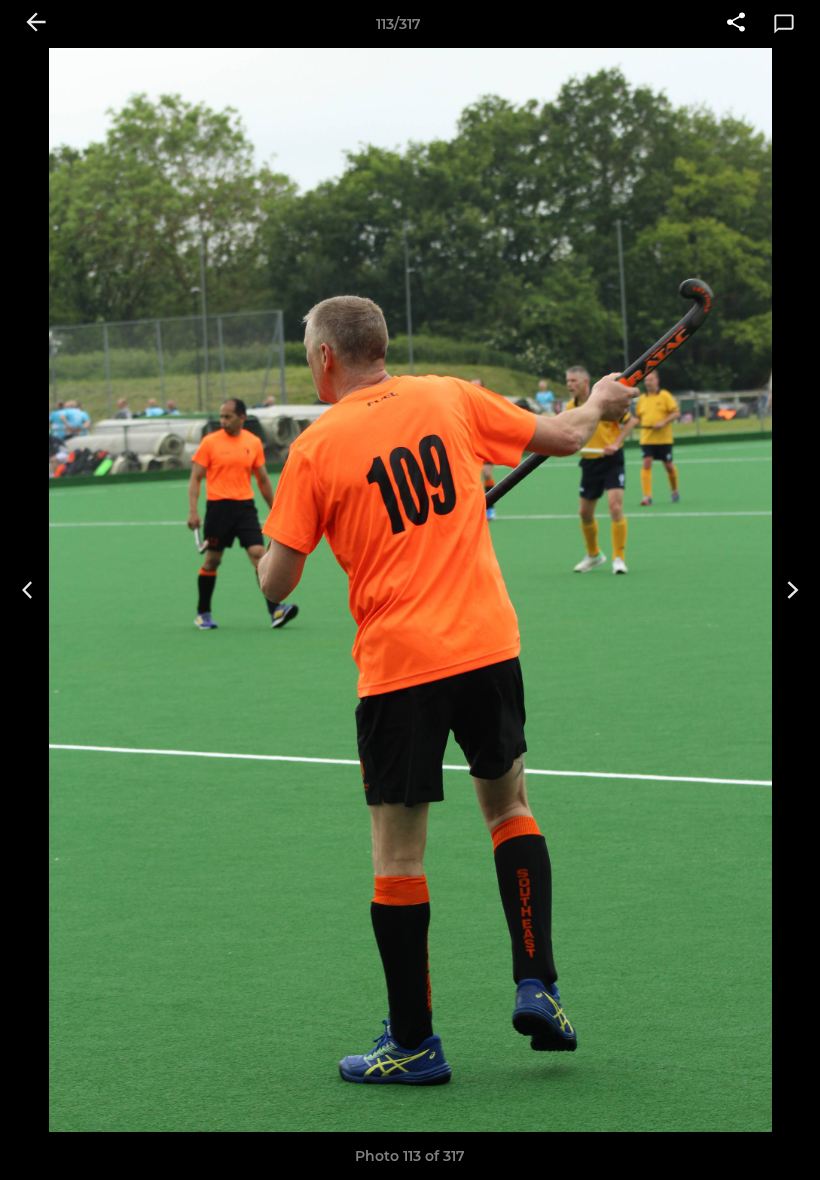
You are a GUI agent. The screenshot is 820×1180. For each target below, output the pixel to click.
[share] (736, 24)
